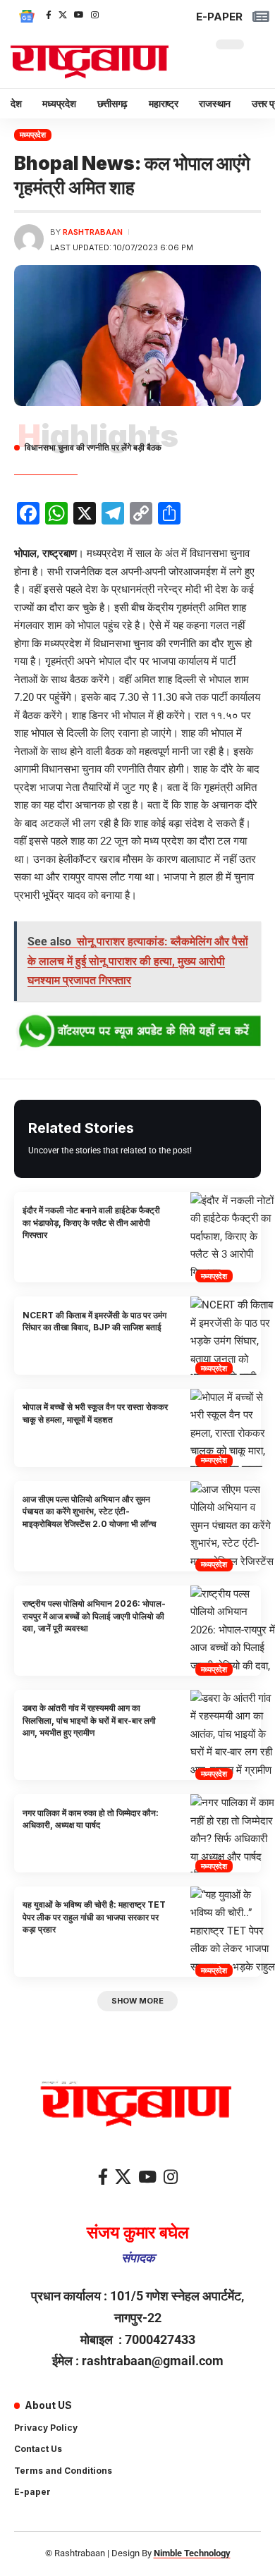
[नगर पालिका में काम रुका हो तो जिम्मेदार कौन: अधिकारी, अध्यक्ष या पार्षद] (233, 1833)
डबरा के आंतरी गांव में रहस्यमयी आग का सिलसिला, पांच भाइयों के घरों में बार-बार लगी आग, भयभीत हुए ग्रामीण (89, 1720)
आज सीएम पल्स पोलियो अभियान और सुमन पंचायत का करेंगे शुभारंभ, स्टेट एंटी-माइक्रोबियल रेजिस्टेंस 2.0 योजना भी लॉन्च (89, 1511)
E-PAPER (219, 17)
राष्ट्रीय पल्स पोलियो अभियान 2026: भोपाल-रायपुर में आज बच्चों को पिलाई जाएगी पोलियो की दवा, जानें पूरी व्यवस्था (94, 1616)
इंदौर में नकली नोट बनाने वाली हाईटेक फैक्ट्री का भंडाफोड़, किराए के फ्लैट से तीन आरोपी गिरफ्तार (91, 1222)
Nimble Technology (192, 2553)
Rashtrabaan (93, 232)
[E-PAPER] (261, 17)
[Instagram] (95, 15)
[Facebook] (49, 15)
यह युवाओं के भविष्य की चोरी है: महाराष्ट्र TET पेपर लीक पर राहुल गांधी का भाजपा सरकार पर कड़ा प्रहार (94, 1917)
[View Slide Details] (137, 1032)
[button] (137, 2001)
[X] (63, 15)
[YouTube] (79, 15)
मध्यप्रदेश (33, 135)
